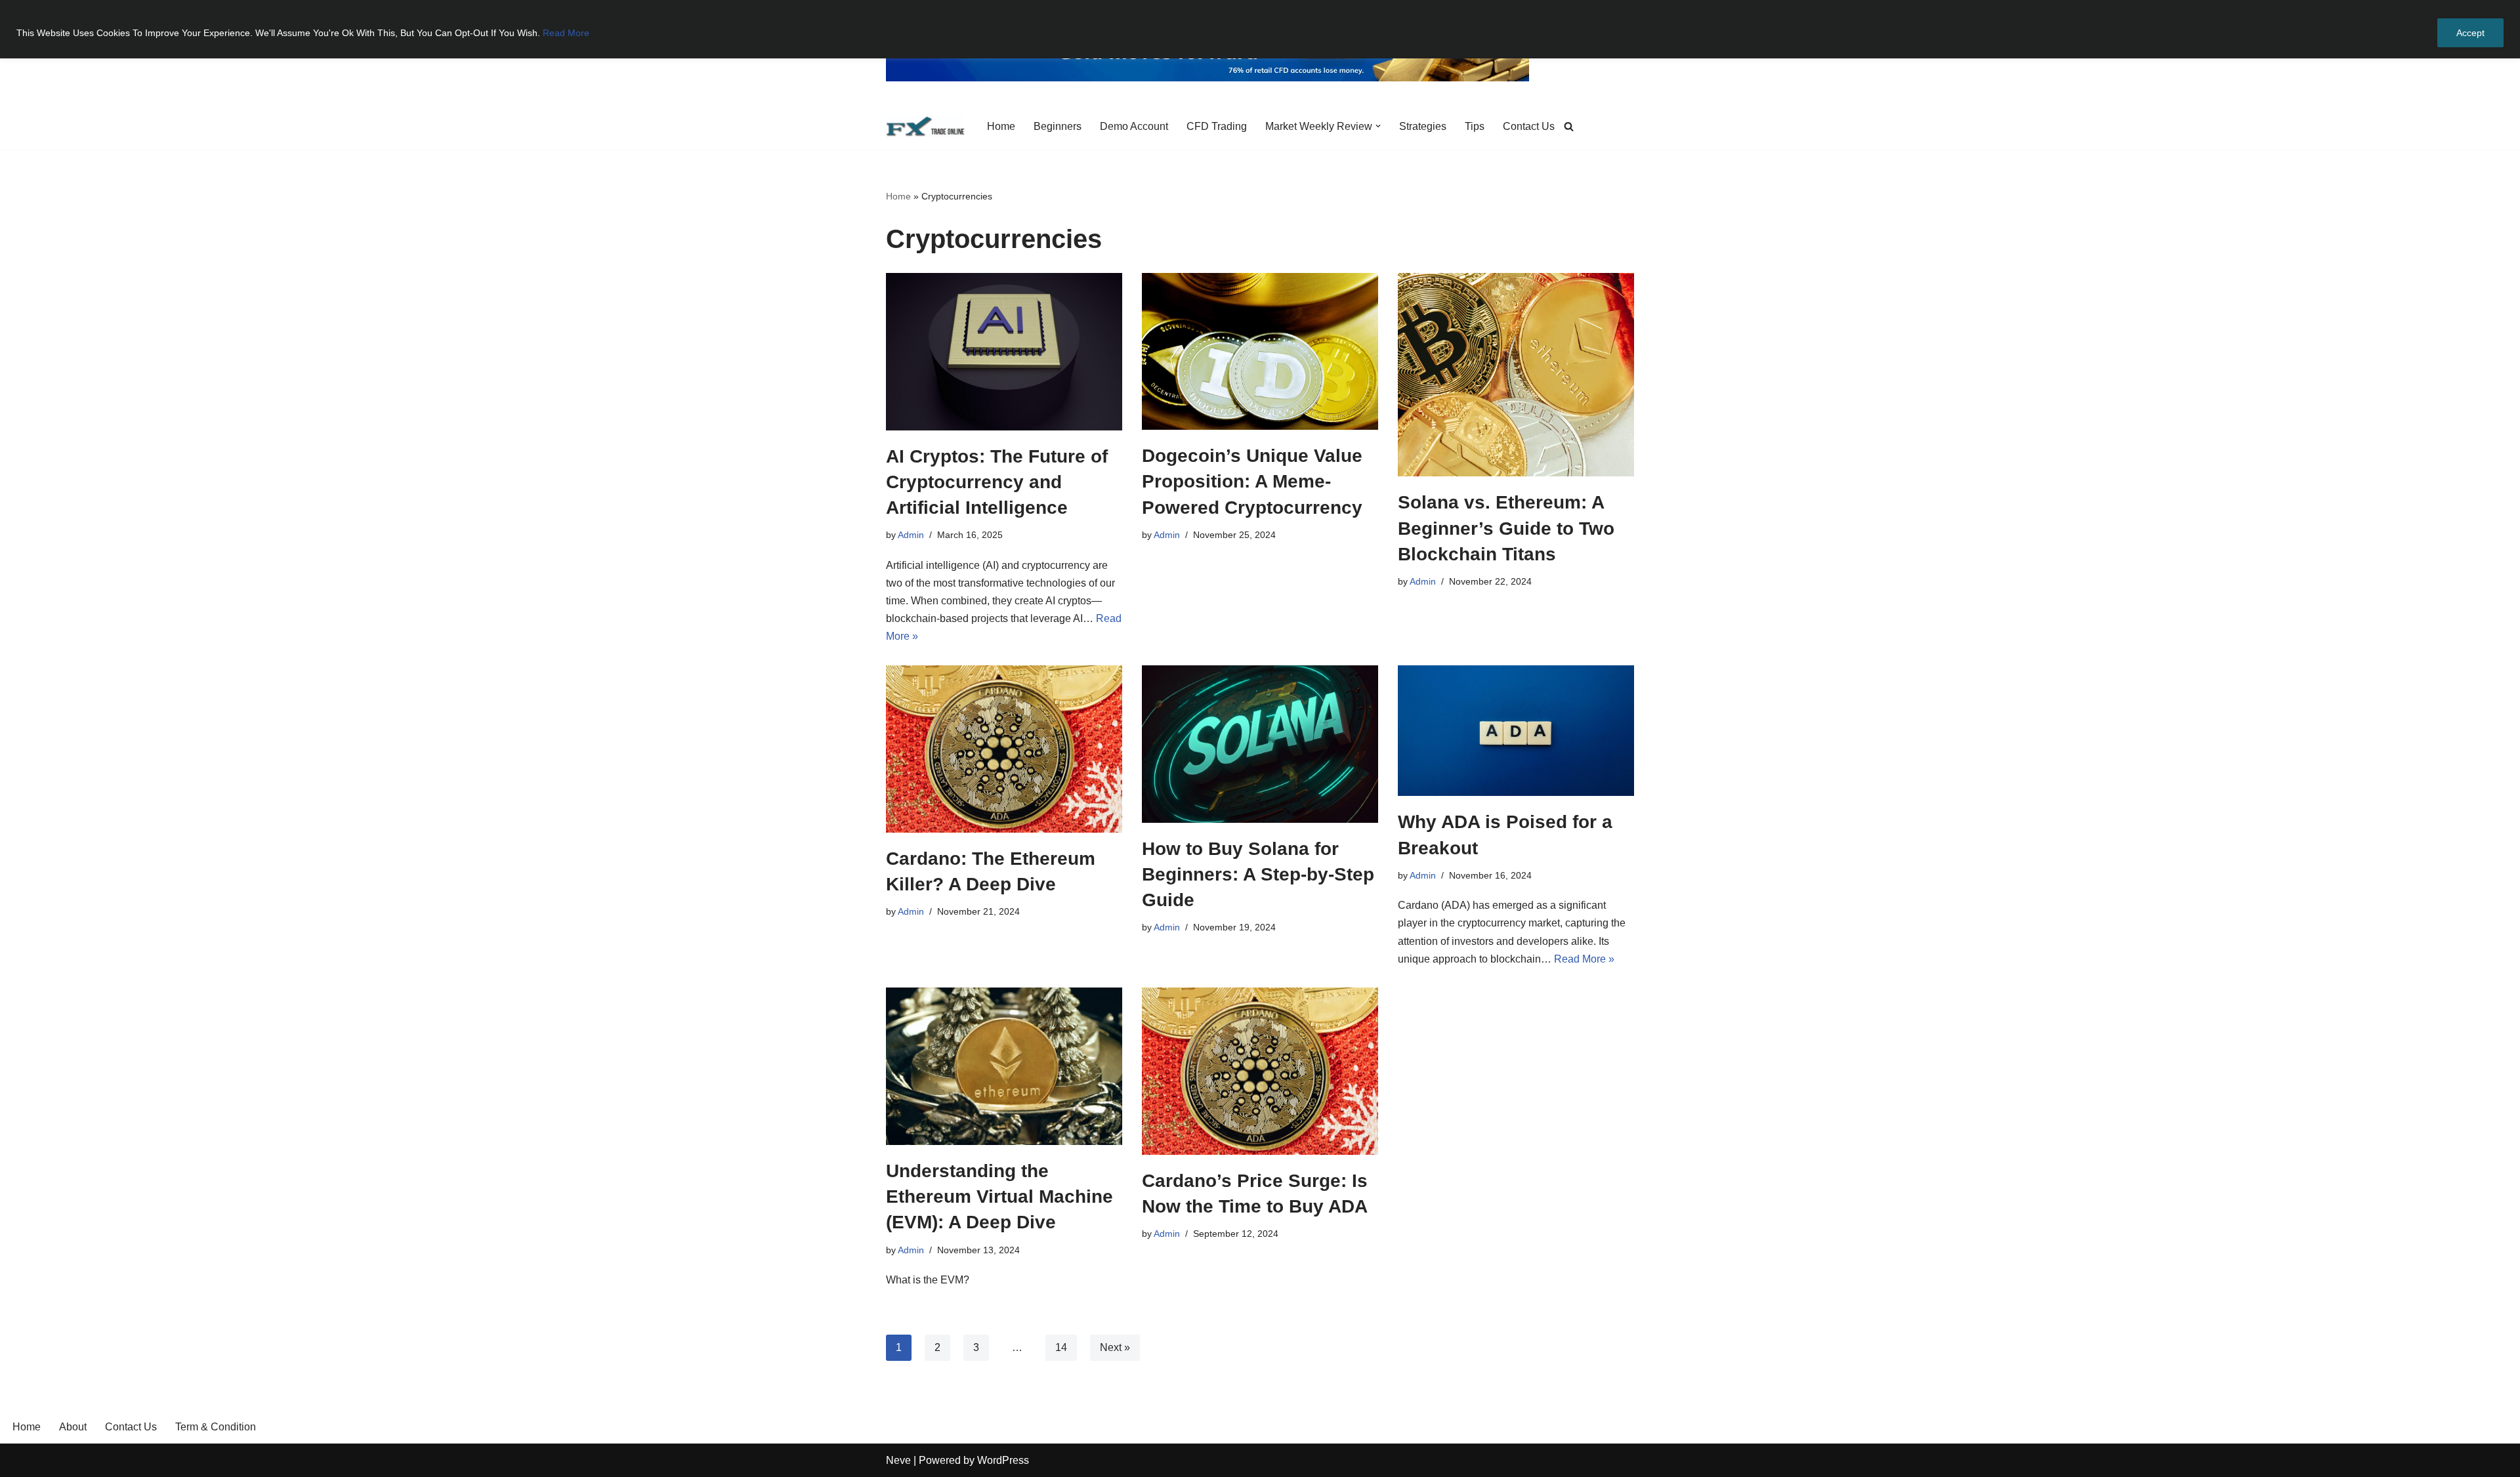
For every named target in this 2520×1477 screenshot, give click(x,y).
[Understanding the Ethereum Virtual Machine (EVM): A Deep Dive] (1004, 1066)
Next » (1115, 1347)
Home (1001, 126)
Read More (566, 33)
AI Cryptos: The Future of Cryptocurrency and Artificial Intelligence (997, 482)
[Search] (1569, 126)
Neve (898, 1460)
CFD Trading (1217, 126)
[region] (1260, 29)
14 (1061, 1347)
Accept (2470, 33)
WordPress (1003, 1460)
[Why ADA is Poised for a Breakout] (1516, 731)
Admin (911, 535)
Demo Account (1134, 126)
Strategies (1423, 126)
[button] (1378, 126)
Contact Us (1529, 126)
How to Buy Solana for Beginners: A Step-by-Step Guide (1258, 874)
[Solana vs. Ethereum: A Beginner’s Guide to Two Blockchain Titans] (1516, 375)
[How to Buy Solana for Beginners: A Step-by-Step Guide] (1260, 744)
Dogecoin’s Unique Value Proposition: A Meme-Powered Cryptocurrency (1252, 481)
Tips (1475, 126)
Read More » (1584, 959)
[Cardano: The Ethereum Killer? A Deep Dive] (1004, 749)
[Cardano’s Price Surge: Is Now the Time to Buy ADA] (1260, 1071)
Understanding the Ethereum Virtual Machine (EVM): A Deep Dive (999, 1196)
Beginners (1058, 126)
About (73, 1427)
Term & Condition (216, 1427)
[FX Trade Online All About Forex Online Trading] (925, 126)
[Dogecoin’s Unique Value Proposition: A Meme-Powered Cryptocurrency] (1260, 352)
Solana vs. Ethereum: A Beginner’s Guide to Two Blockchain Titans (1506, 528)
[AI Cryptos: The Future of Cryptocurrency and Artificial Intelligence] (1004, 352)
